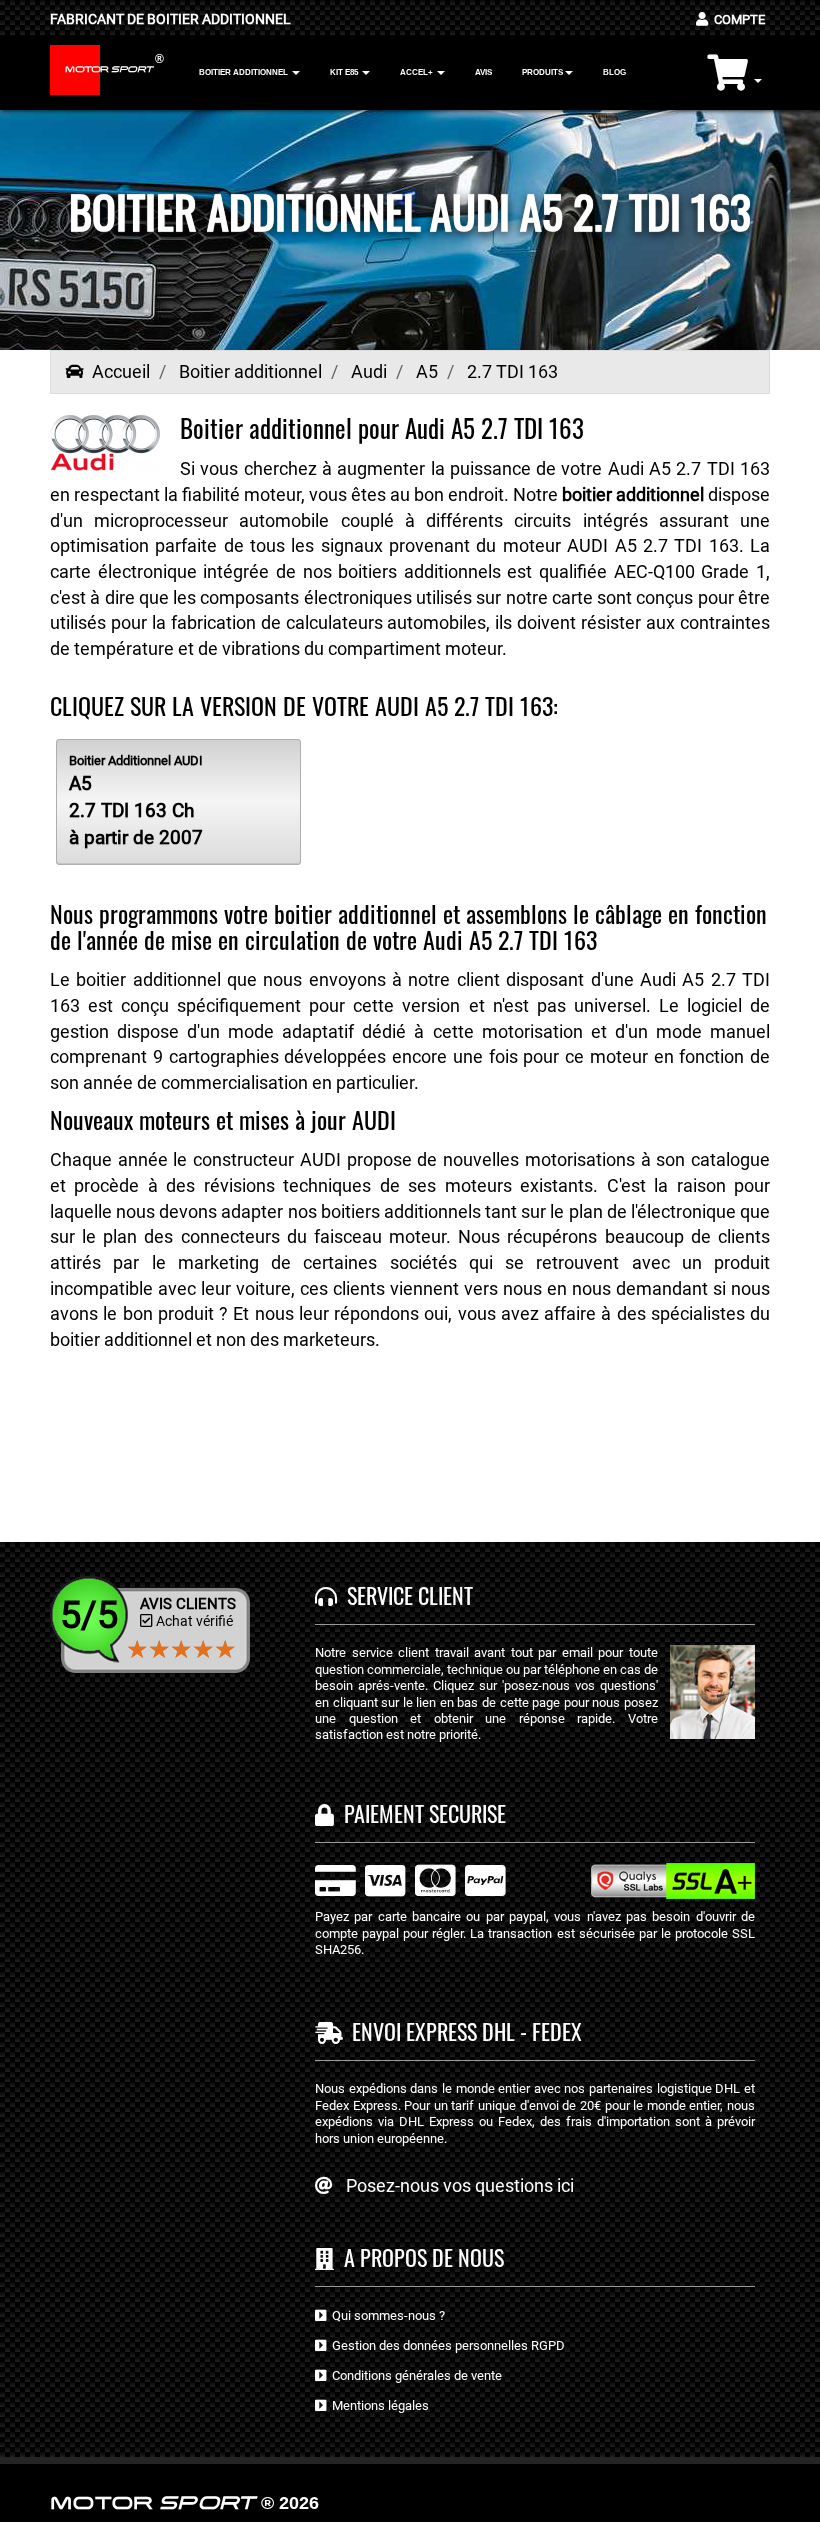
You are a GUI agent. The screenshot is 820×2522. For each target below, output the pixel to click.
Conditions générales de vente (414, 2375)
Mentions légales (377, 2405)
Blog (614, 72)
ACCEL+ (417, 72)
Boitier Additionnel (244, 72)
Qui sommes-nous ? (385, 2315)
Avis (483, 72)
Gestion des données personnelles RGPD (445, 2345)
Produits (542, 72)
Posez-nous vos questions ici (460, 2185)
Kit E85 (345, 72)
